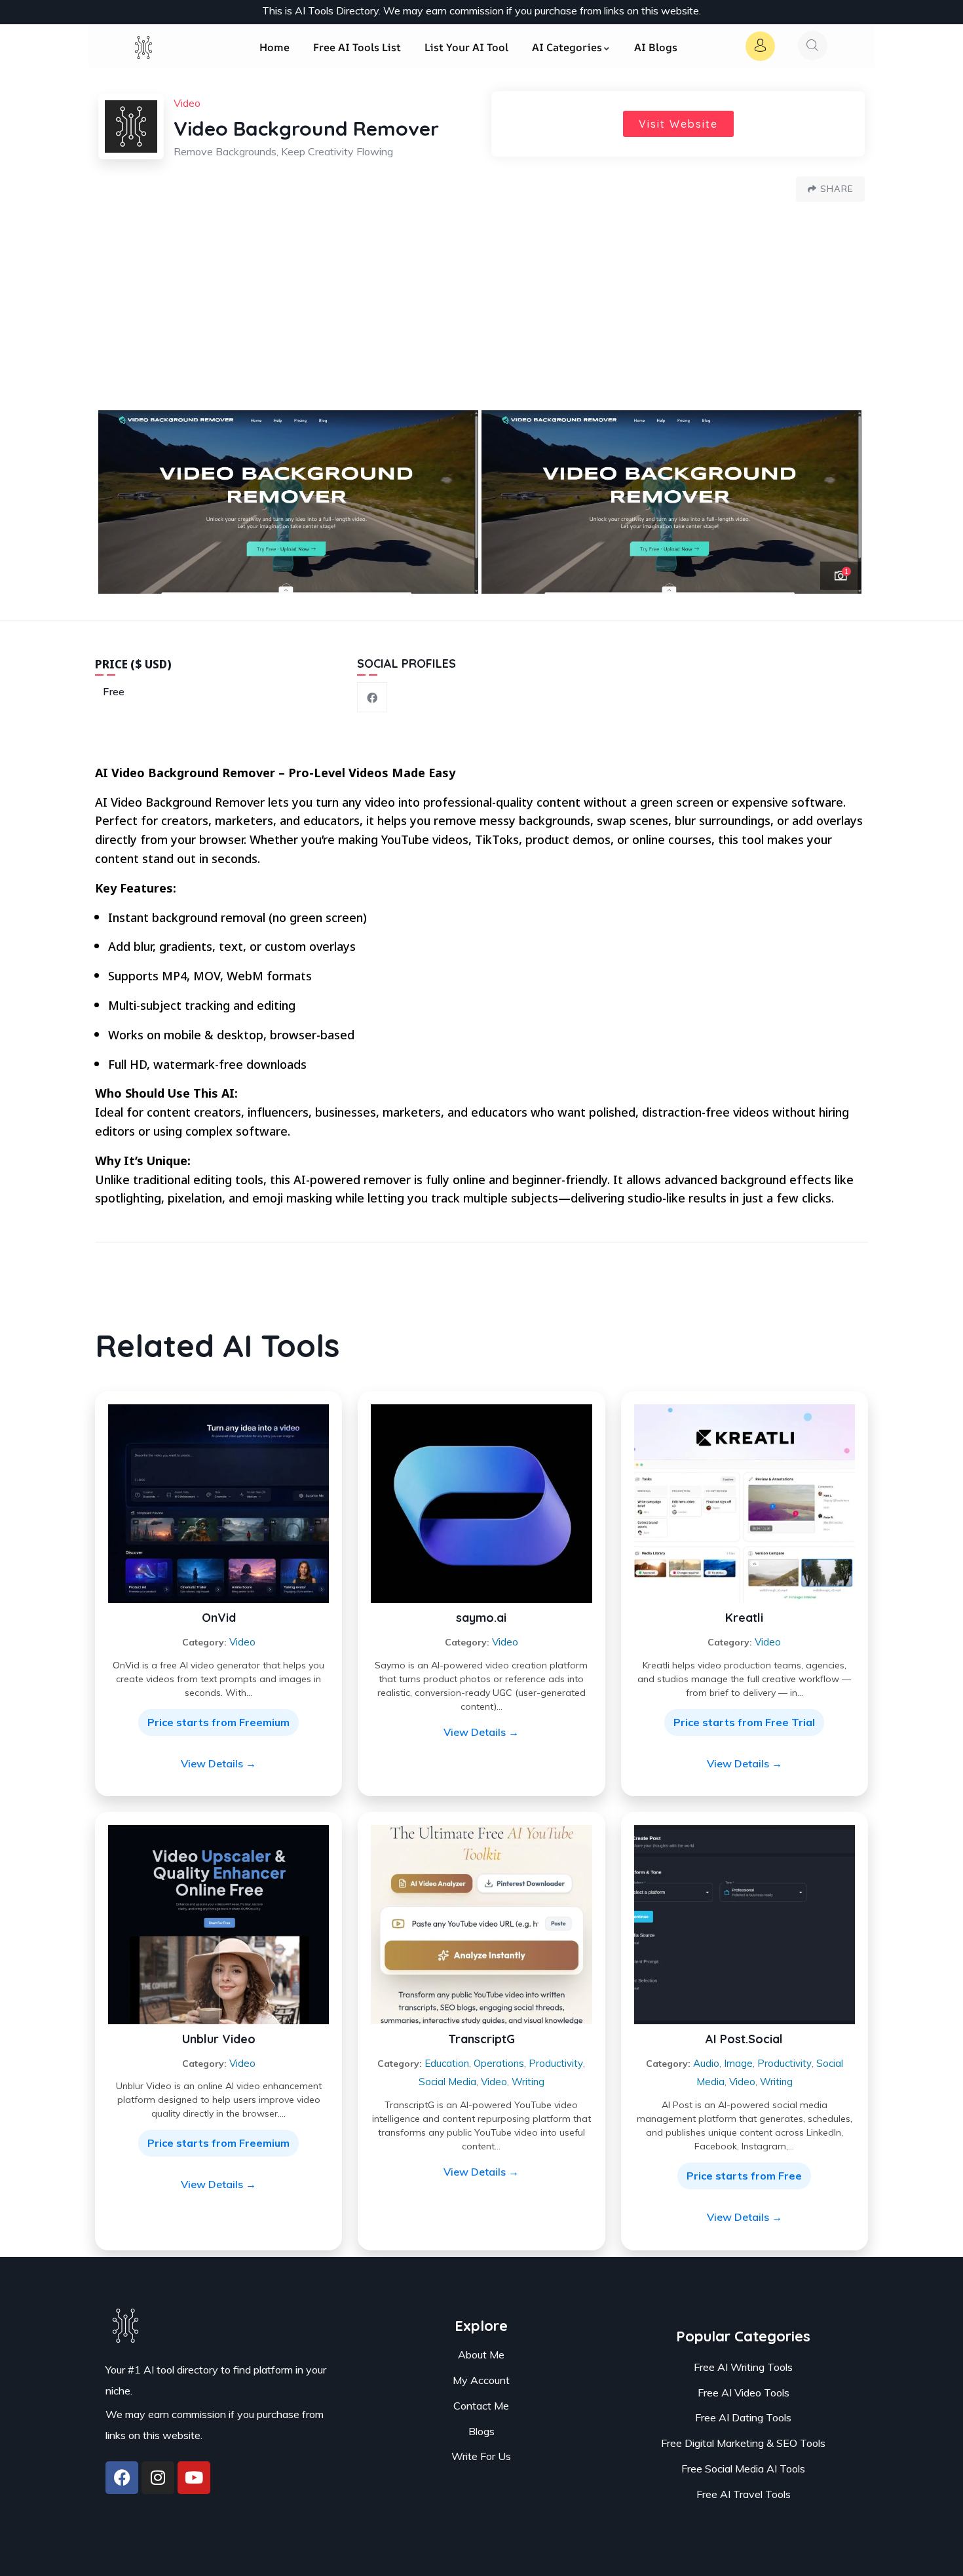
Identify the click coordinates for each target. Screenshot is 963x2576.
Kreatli (744, 1618)
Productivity (556, 2063)
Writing (528, 2082)
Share (837, 189)
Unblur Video (219, 2039)
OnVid (219, 1618)
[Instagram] (158, 2478)
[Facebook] (122, 2478)
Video (242, 1642)
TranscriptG (481, 2039)
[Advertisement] (481, 312)
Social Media (447, 2082)
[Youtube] (194, 2478)
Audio (706, 2063)
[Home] (144, 54)
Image (738, 2063)
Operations (499, 2063)
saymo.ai (481, 1618)
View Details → (218, 1763)
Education (447, 2063)
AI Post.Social (744, 2039)
